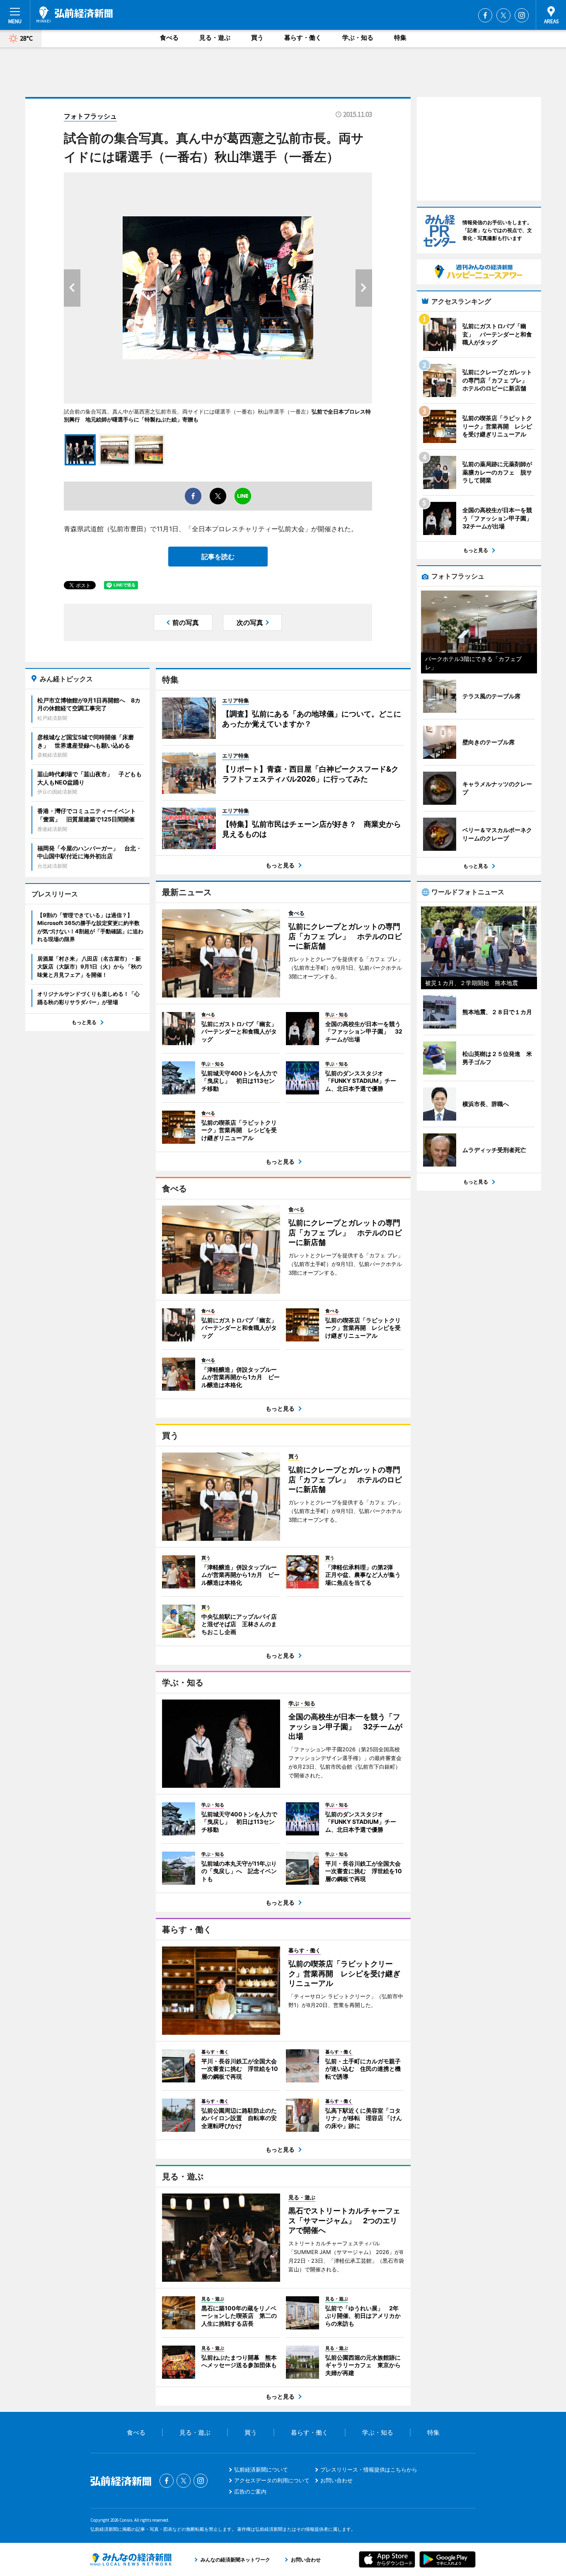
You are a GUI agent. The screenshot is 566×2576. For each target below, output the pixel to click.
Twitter (503, 15)
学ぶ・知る (358, 38)
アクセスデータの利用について (272, 2480)
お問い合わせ (336, 2480)
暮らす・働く (303, 38)
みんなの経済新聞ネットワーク (131, 2559)
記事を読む (218, 557)
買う (257, 38)
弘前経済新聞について (261, 2469)
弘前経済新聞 (75, 15)
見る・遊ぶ (215, 38)
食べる (169, 38)
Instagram (522, 15)
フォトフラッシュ (90, 116)
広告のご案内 (250, 2491)
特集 (400, 38)
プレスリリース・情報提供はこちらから (369, 2469)
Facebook (485, 15)
